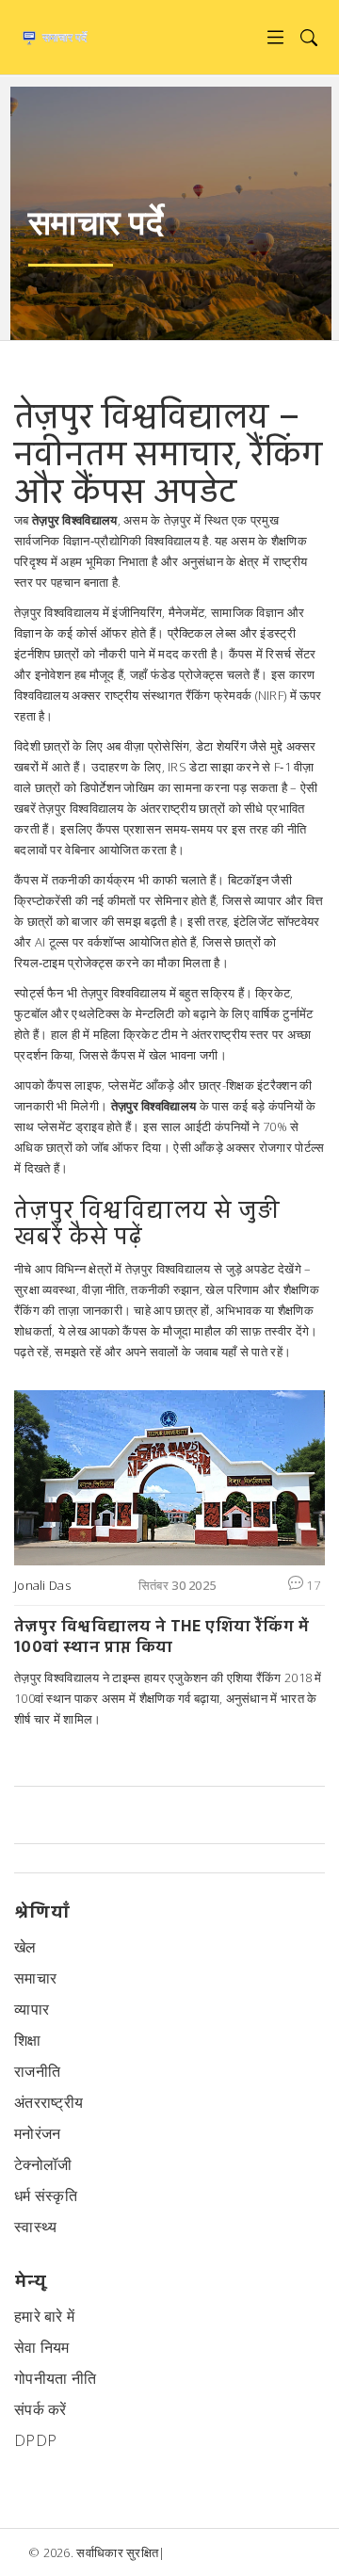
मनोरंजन (38, 2133)
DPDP (35, 2440)
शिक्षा (28, 2040)
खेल (25, 1947)
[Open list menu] (275, 37)
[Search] (308, 37)
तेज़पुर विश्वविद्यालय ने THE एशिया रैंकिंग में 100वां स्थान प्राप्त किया (162, 1636)
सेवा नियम (42, 2347)
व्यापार (32, 2009)
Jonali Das (42, 1585)
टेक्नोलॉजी (43, 2164)
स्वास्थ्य (36, 2227)
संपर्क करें (40, 2409)
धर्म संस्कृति (46, 2195)
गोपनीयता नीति (55, 2378)
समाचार (35, 1978)
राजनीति (37, 2071)
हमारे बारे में (44, 2316)
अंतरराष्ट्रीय (48, 2102)
